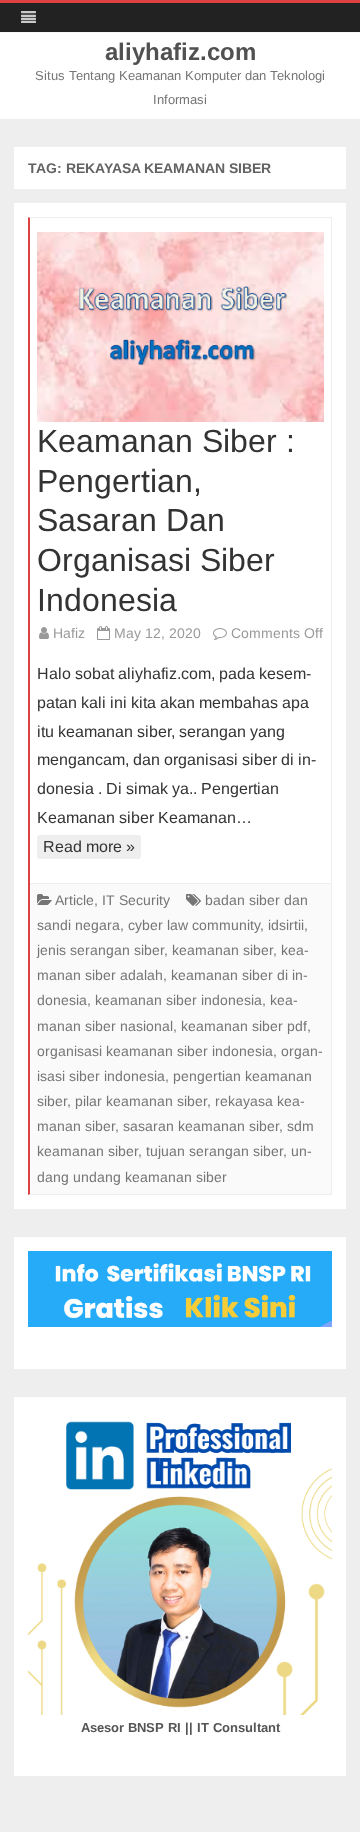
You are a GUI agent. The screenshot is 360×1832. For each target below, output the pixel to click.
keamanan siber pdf (244, 1026)
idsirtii (286, 925)
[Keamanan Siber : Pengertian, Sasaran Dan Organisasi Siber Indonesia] (180, 327)
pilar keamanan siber (141, 1101)
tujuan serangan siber (214, 1151)
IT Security (136, 900)
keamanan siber (222, 950)
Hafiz (69, 633)
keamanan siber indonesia (178, 1000)
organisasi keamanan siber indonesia (155, 1051)
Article (74, 900)
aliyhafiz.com (180, 52)
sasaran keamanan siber (201, 1126)
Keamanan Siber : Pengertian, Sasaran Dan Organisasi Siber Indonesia (166, 520)
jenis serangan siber (100, 950)
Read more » (89, 846)
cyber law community (194, 925)
